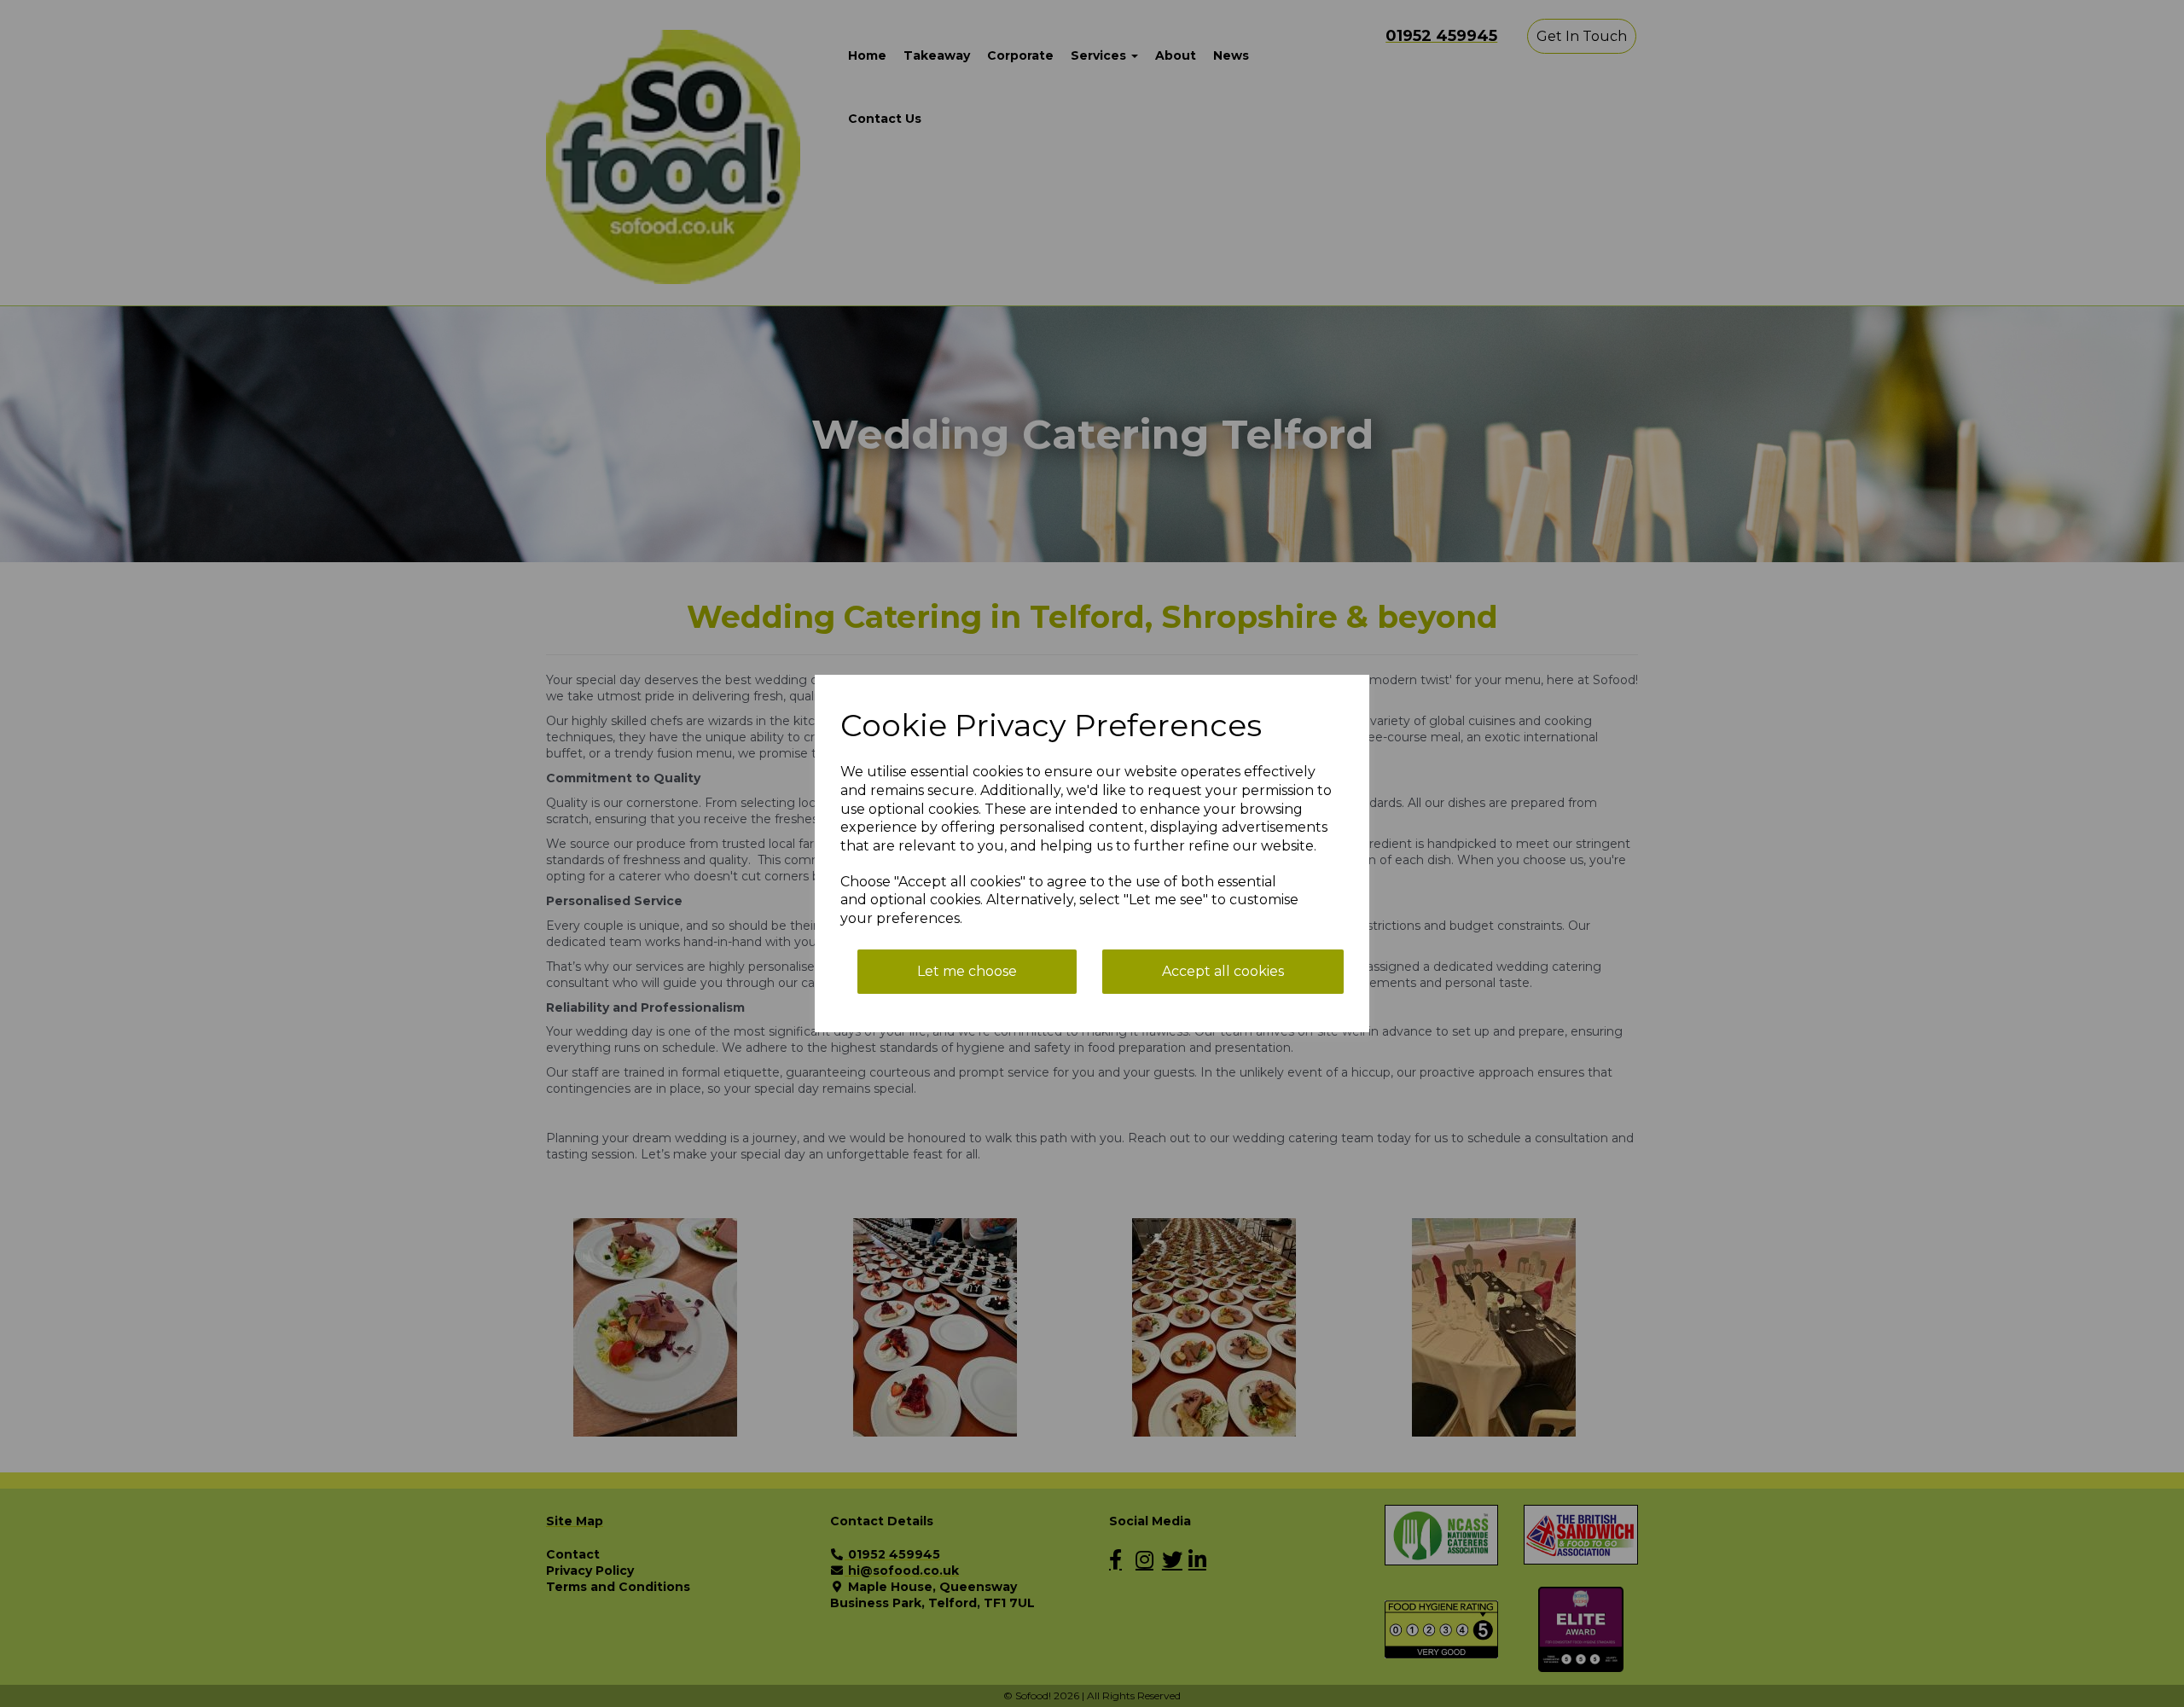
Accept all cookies (1223, 971)
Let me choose (967, 971)
